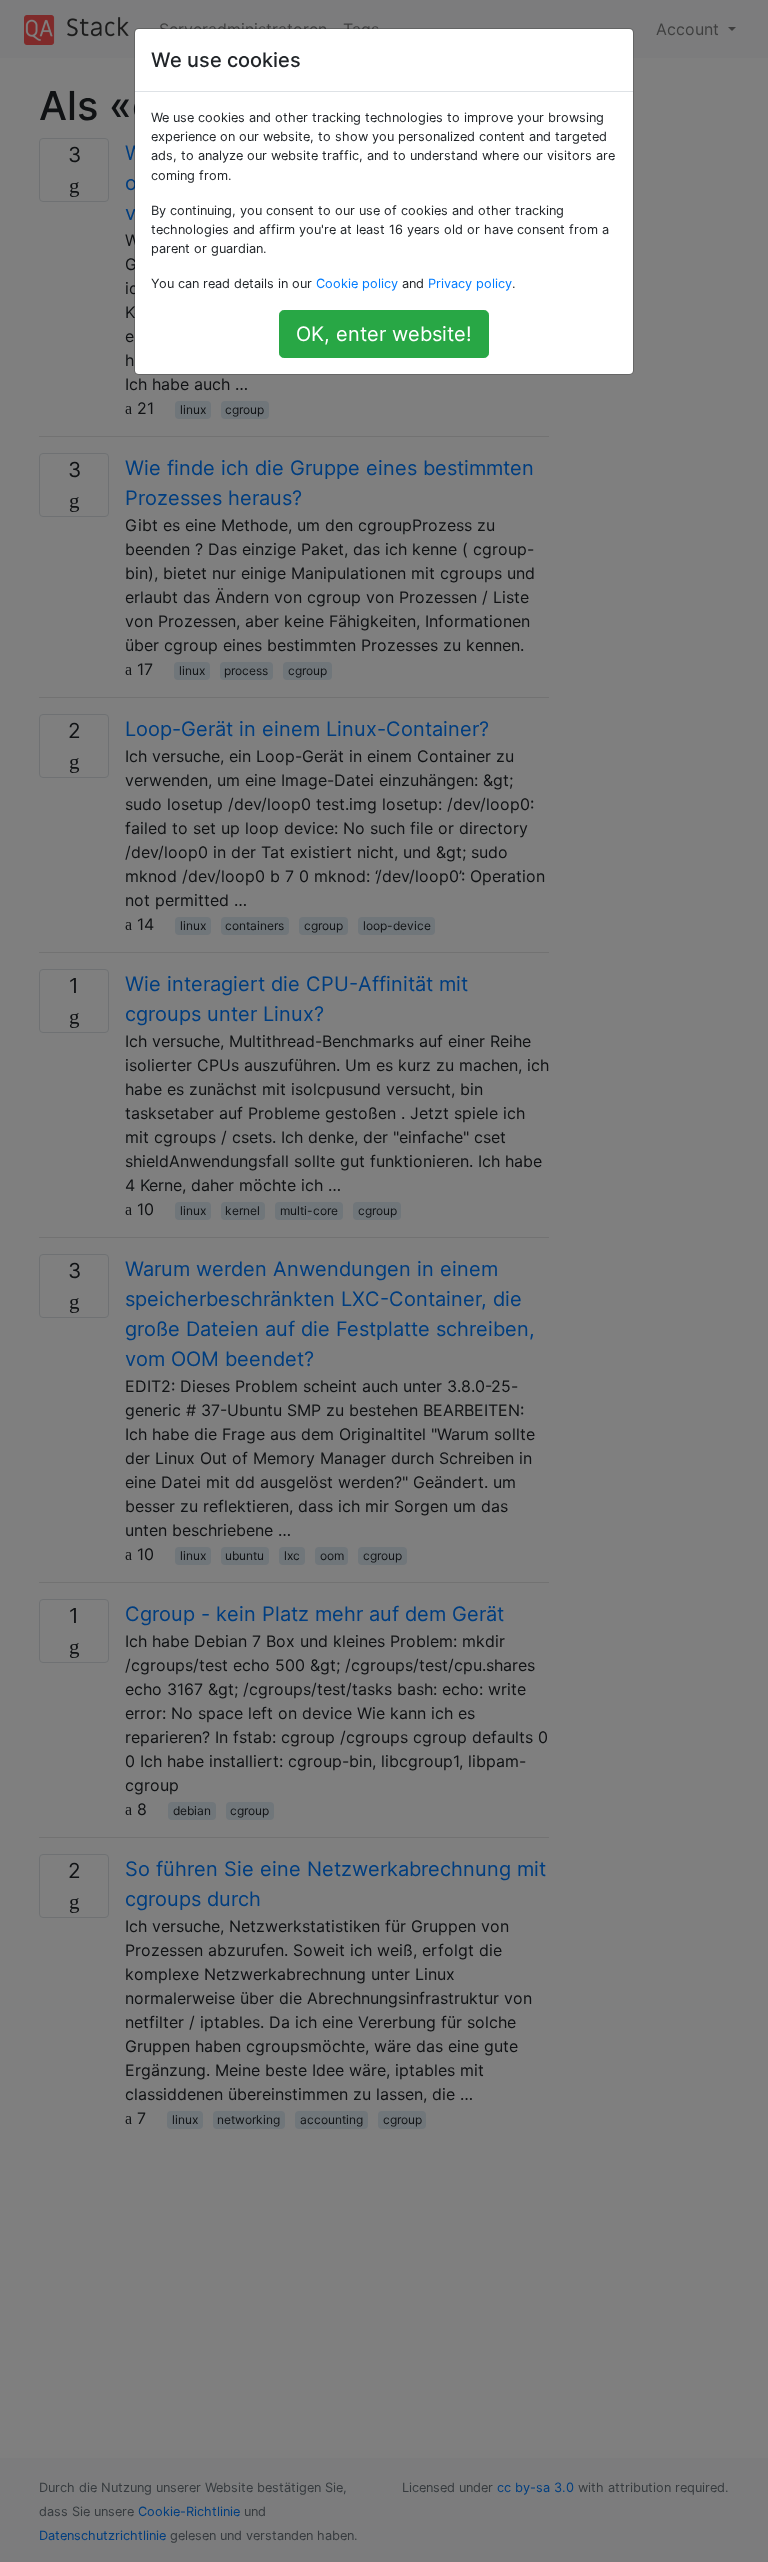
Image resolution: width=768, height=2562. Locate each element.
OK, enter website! (384, 334)
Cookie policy (357, 283)
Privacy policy (470, 283)
